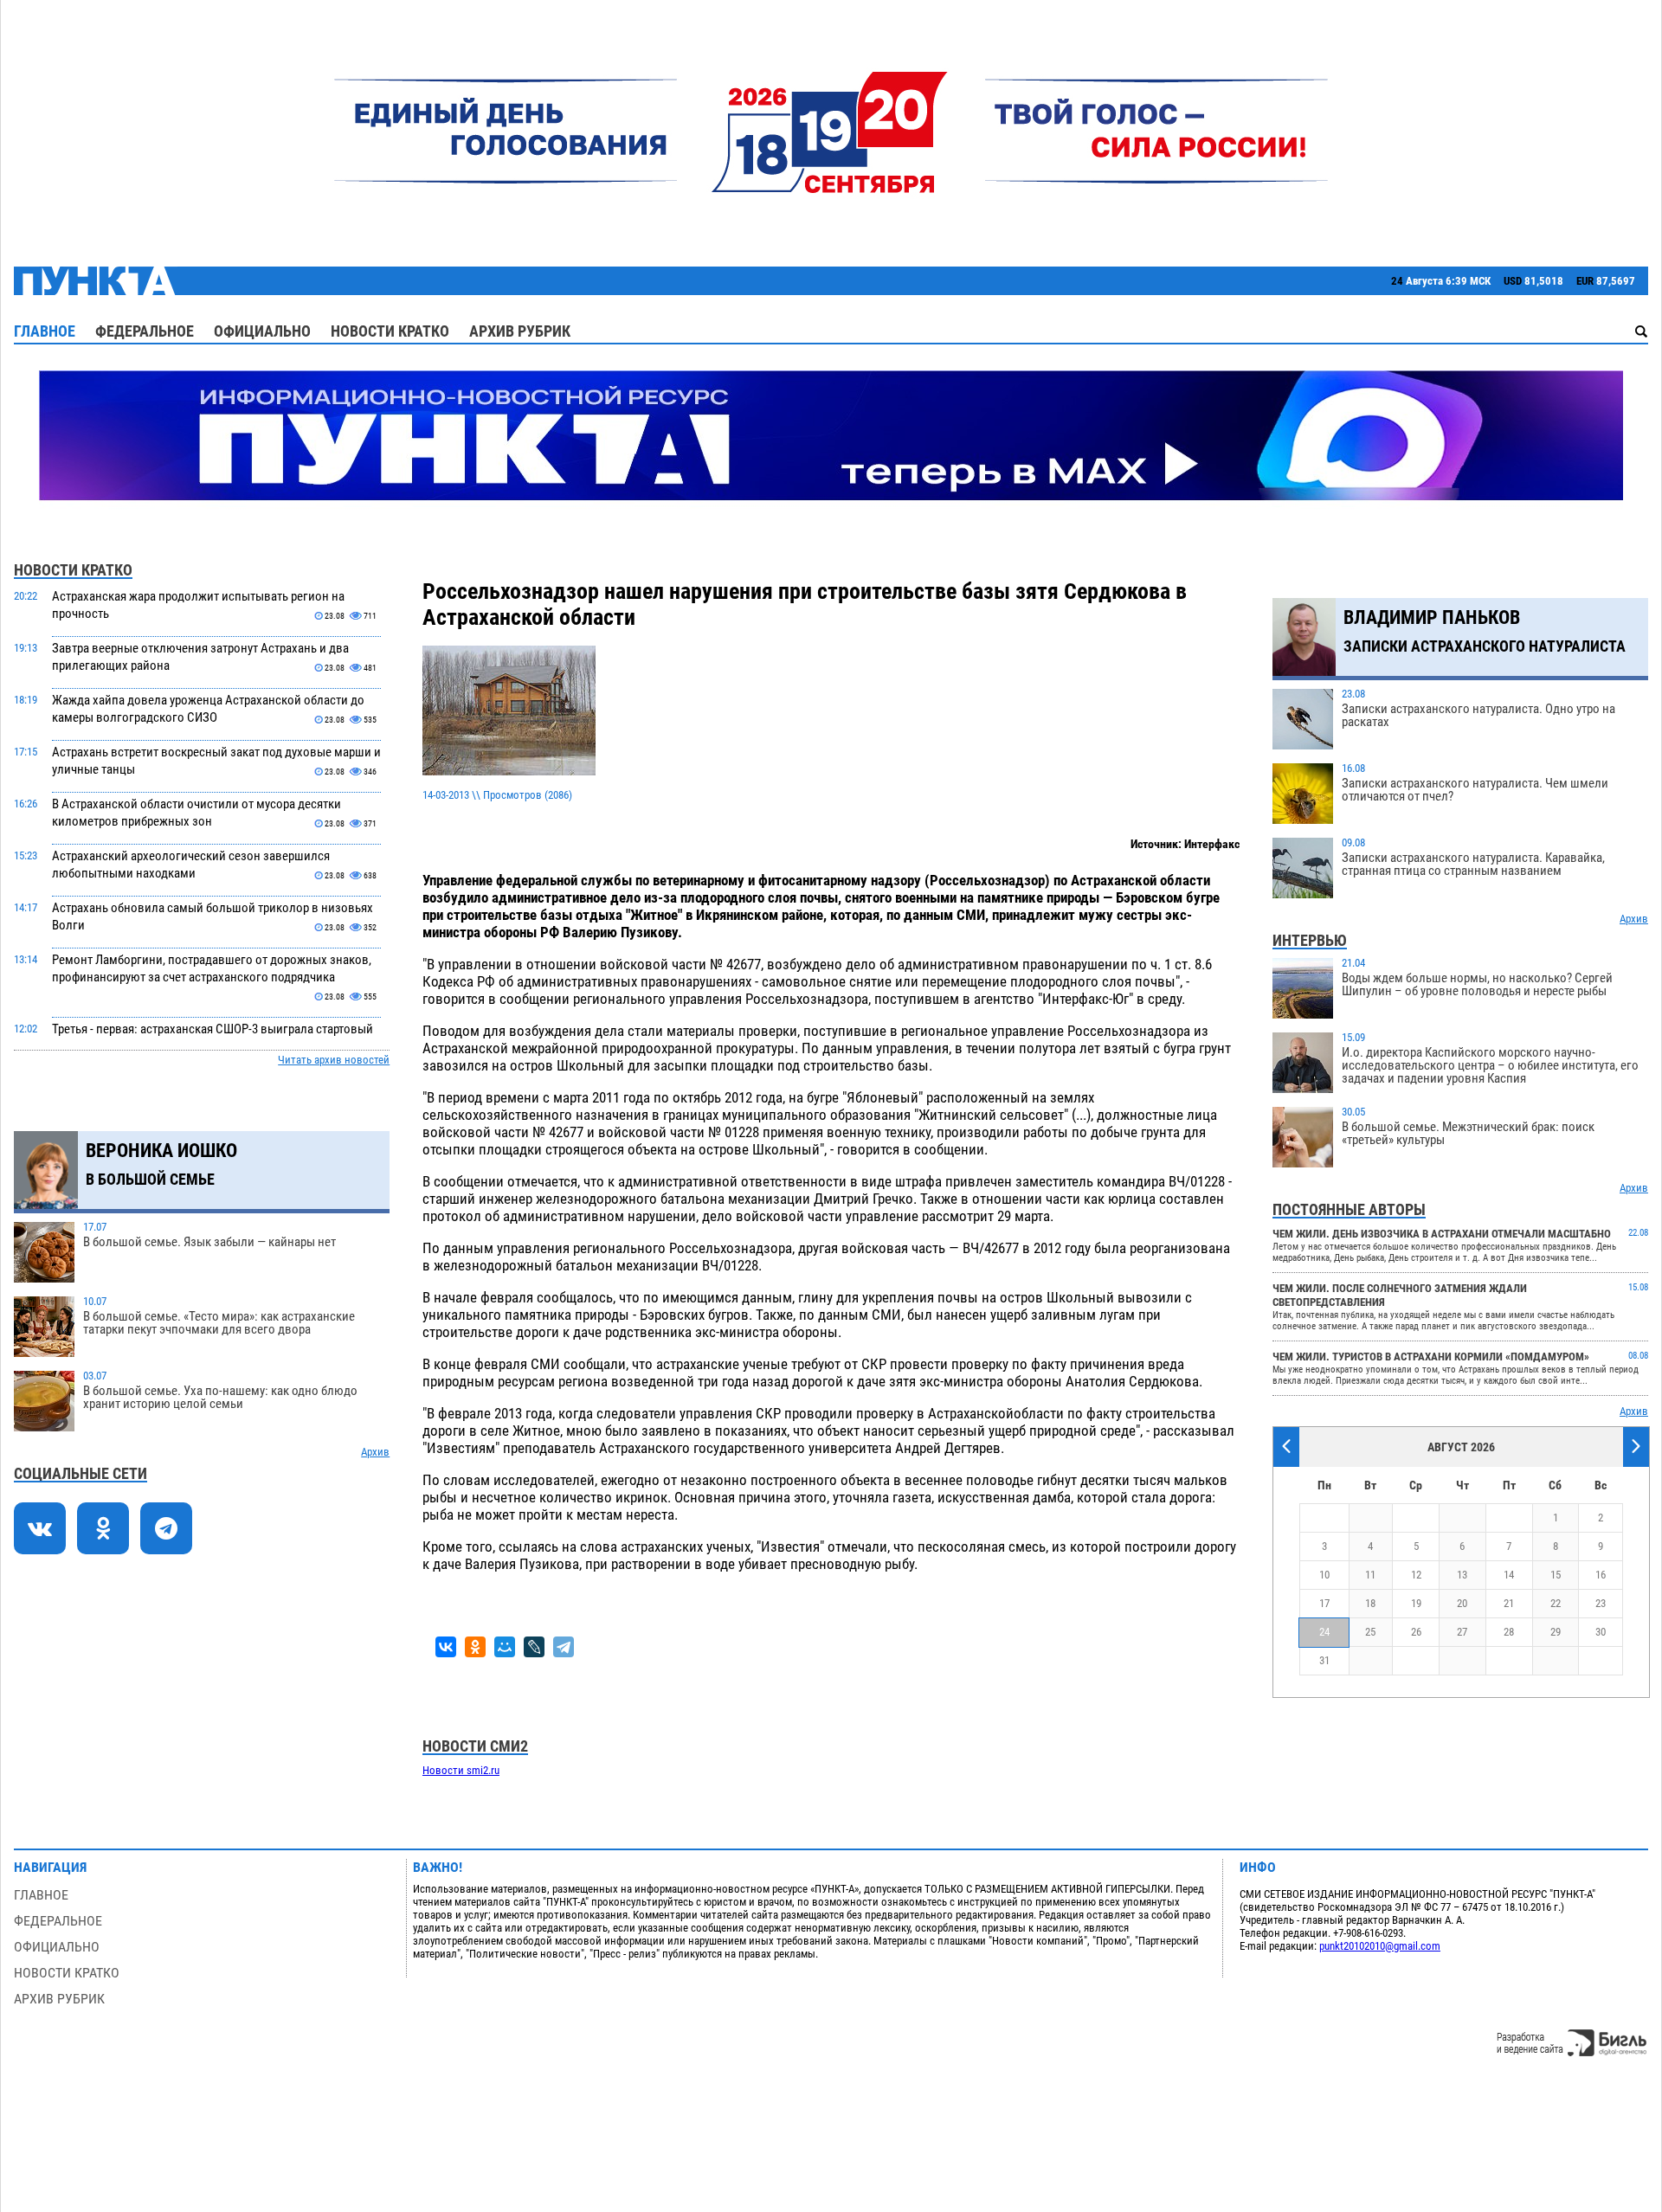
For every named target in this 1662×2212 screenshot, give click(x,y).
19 (1416, 1603)
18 (1370, 1603)
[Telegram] (564, 1647)
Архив (375, 1452)
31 (1324, 1660)
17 (1324, 1603)
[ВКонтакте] (446, 1647)
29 (1556, 1632)
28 (1509, 1632)
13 (1462, 1575)
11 (1370, 1575)
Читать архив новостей (334, 1060)
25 (1370, 1632)
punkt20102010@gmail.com (1380, 1946)
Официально (262, 331)
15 (1556, 1575)
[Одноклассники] (475, 1647)
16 (1601, 1575)
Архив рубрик (520, 331)
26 (1416, 1632)
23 (1601, 1603)
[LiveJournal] (534, 1647)
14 (1509, 1575)
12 (1416, 1575)
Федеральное (145, 331)
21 (1509, 1603)
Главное (45, 331)
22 (1556, 1603)
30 (1601, 1632)
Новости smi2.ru (461, 1770)
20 (1462, 1603)
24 (1324, 1632)
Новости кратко (390, 331)
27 (1462, 1632)
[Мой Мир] (505, 1647)
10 (1324, 1575)
